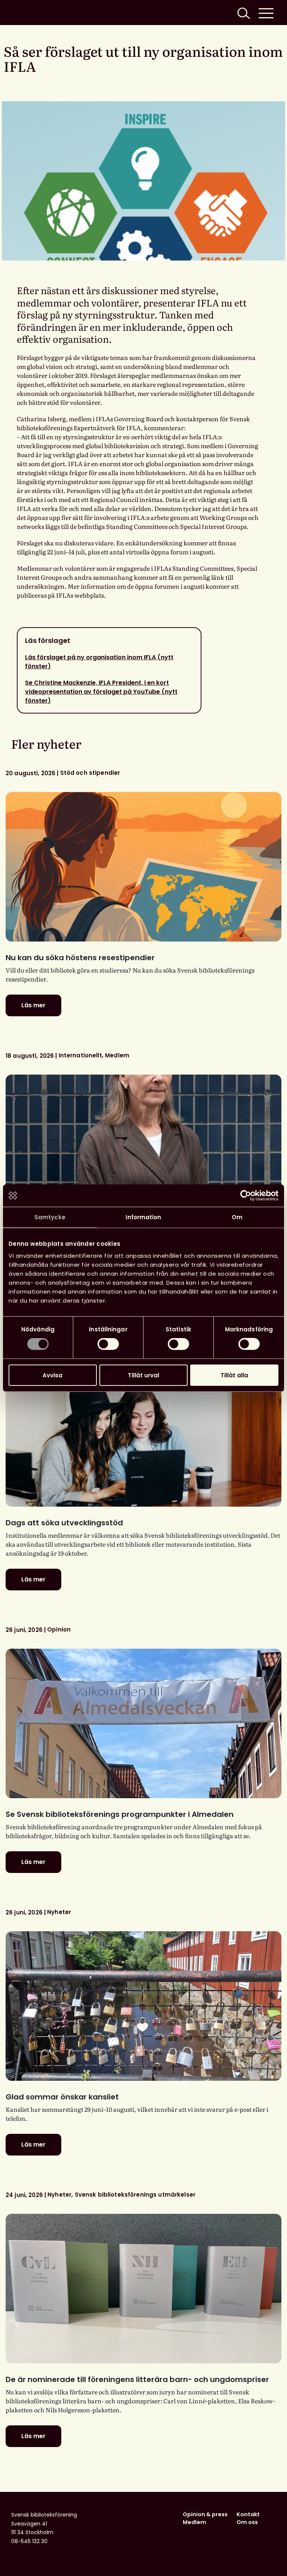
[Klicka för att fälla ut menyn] (266, 13)
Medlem (195, 2522)
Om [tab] (237, 1217)
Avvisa (53, 1375)
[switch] (108, 1344)
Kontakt (248, 2514)
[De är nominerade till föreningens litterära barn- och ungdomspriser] (143, 2289)
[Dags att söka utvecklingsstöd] (143, 1432)
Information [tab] (143, 1217)
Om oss (247, 2522)
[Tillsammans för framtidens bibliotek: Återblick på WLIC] (143, 1149)
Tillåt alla (234, 1375)
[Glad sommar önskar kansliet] (143, 2006)
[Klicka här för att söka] (243, 13)
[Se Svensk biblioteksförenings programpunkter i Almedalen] (143, 1723)
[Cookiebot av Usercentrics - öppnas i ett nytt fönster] (246, 1196)
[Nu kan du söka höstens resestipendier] (143, 867)
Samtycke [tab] (50, 1217)
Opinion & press (205, 2514)
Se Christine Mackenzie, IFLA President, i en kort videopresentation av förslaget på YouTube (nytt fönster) (101, 692)
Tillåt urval (143, 1375)
